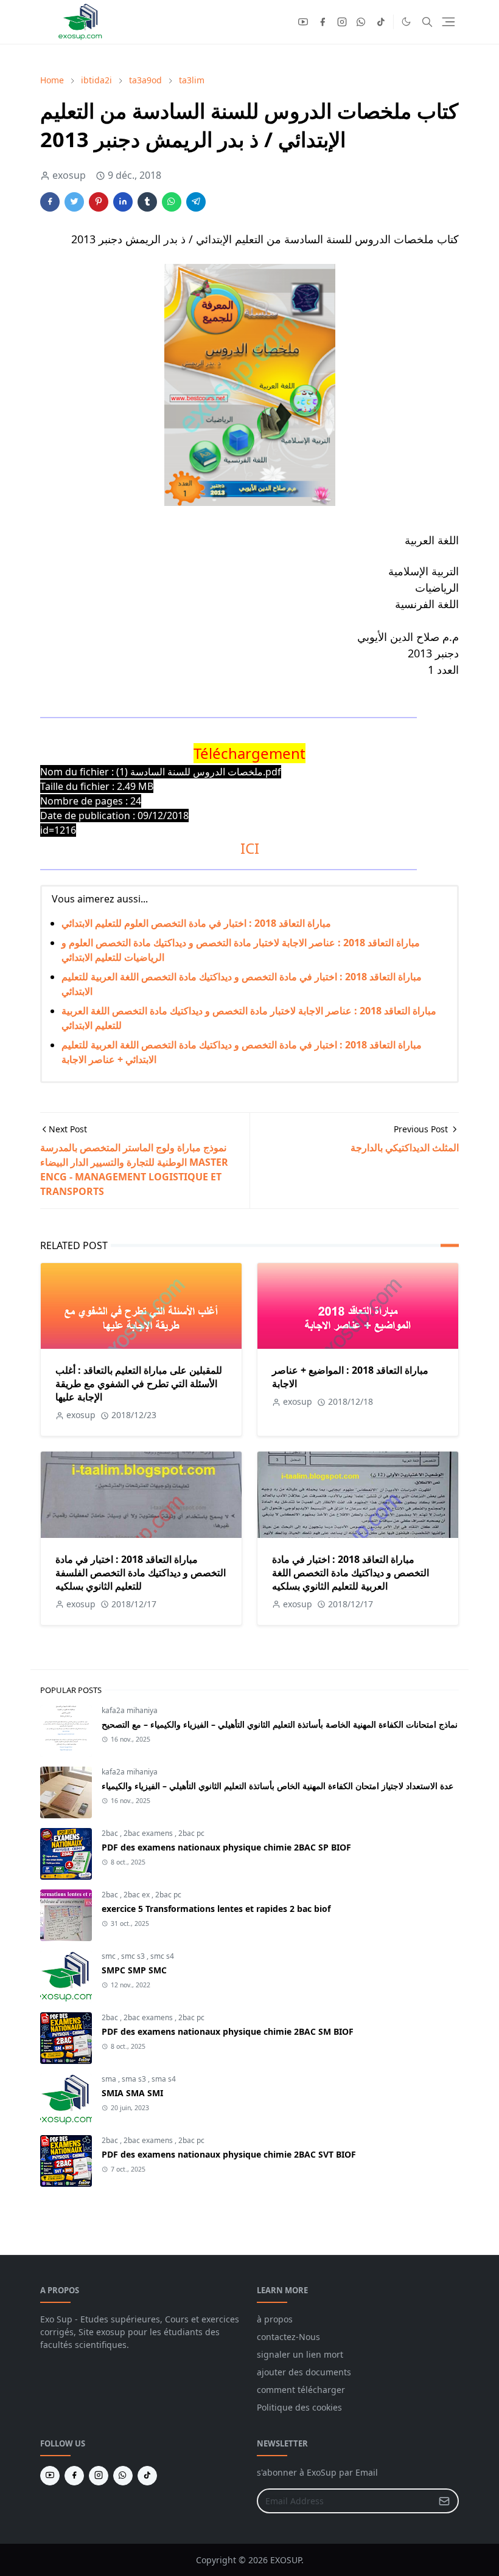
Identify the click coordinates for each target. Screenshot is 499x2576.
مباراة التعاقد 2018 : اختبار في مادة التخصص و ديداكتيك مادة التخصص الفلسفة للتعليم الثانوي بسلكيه (141, 1573)
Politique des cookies (299, 2407)
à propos (275, 2319)
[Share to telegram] (196, 202)
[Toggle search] (427, 22)
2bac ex (138, 1895)
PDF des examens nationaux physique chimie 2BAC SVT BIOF (229, 2154)
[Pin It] (99, 202)
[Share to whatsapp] (172, 202)
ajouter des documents (304, 2372)
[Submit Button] (444, 2501)
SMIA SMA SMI (132, 2093)
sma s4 (164, 2079)
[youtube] (303, 22)
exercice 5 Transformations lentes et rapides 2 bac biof (216, 1909)
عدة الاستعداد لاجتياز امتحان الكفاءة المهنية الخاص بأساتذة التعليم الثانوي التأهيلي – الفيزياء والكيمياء (277, 1786)
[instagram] (342, 22)
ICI (250, 848)
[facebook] (323, 22)
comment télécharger (301, 2390)
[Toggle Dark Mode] (406, 22)
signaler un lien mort (300, 2354)
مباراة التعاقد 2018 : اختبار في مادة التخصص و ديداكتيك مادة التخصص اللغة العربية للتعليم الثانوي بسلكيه (351, 1573)
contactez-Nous (288, 2337)
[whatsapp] (361, 22)
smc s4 (162, 1956)
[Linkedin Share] (123, 202)
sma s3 (135, 2079)
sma (110, 2079)
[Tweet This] (74, 202)
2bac (111, 1833)
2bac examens (149, 1833)
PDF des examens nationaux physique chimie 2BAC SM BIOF (228, 2031)
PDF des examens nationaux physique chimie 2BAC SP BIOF (226, 1847)
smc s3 (134, 1956)
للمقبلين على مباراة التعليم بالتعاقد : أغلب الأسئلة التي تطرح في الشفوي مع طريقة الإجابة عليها (139, 1383)
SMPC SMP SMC (134, 1970)
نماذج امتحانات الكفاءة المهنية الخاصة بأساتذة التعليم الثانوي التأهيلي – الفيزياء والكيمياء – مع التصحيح (280, 1724)
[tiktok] (381, 22)
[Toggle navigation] (448, 22)
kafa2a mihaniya (130, 1710)
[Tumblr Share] (147, 202)
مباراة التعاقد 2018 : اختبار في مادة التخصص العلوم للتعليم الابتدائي (196, 923)
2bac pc (191, 1833)
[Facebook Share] (50, 202)
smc (110, 1956)
